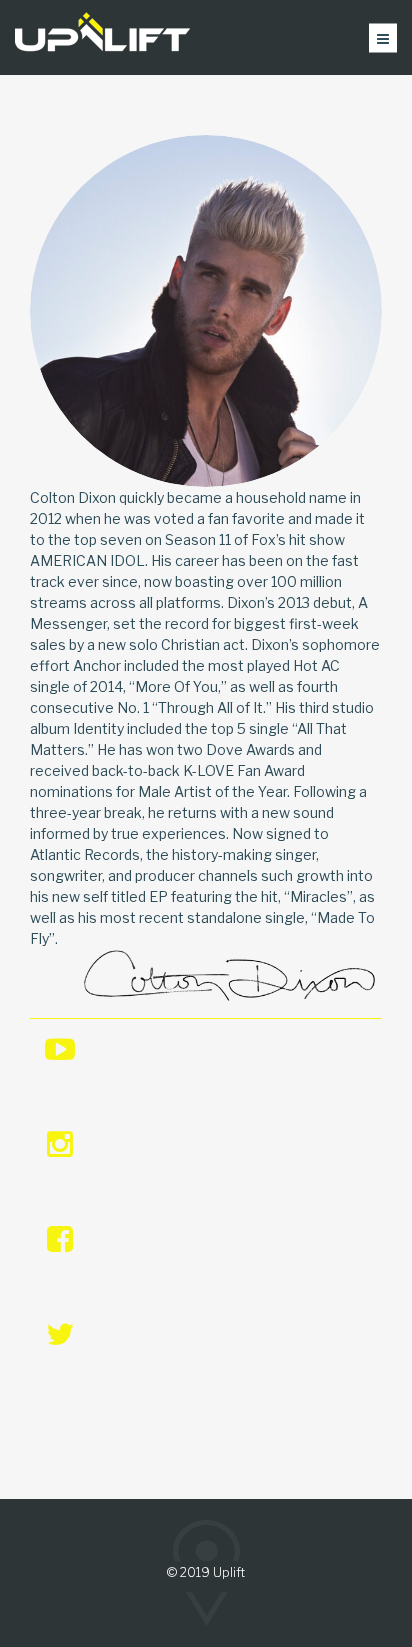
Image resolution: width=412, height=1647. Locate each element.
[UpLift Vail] (102, 37)
